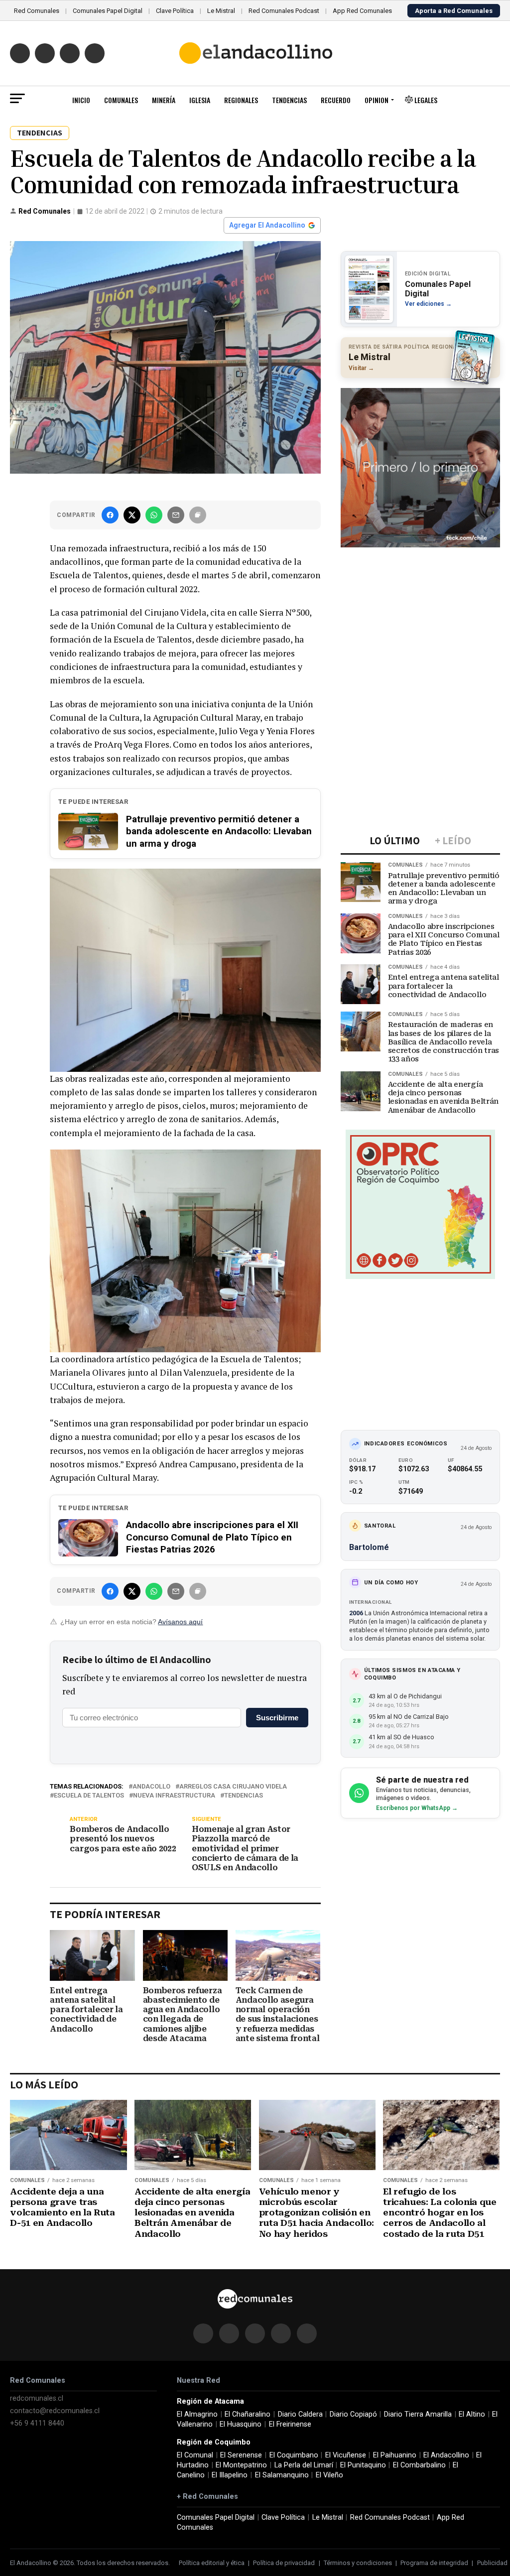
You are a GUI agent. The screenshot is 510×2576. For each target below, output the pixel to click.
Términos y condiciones (358, 2563)
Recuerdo (336, 100)
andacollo (151, 1787)
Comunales (121, 100)
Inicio (81, 100)
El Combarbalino (419, 2465)
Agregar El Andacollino (267, 225)
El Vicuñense (346, 2455)
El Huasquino (241, 2424)
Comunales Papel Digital (108, 11)
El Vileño (329, 2475)
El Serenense (241, 2455)
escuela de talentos (89, 1796)
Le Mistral (221, 11)
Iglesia (200, 100)
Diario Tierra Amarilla (418, 2414)
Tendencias (289, 100)
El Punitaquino (363, 2465)
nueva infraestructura (174, 1796)
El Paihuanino (395, 2455)
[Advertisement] (420, 617)
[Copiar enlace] (198, 515)
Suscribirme (277, 1718)
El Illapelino (230, 2475)
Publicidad (492, 2563)
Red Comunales (37, 11)
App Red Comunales (362, 11)
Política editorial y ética (212, 2563)
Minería (164, 100)
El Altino (472, 2414)
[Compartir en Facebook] (110, 515)
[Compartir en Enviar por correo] (176, 515)
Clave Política (175, 11)
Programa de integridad (434, 2563)
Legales (425, 100)
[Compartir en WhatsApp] (154, 515)
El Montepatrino (241, 2465)
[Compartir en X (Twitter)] (132, 515)
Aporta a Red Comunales (454, 11)
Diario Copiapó (353, 2414)
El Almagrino (197, 2414)
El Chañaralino (248, 2414)
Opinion (377, 100)
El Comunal (195, 2455)
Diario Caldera (300, 2414)
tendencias (244, 1796)
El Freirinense (290, 2424)
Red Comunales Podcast (284, 11)
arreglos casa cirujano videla (233, 1787)
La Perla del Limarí (304, 2465)
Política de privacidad (284, 2563)
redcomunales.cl (37, 2398)
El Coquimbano (294, 2455)
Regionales (241, 100)
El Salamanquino (282, 2475)
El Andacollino (446, 2455)
